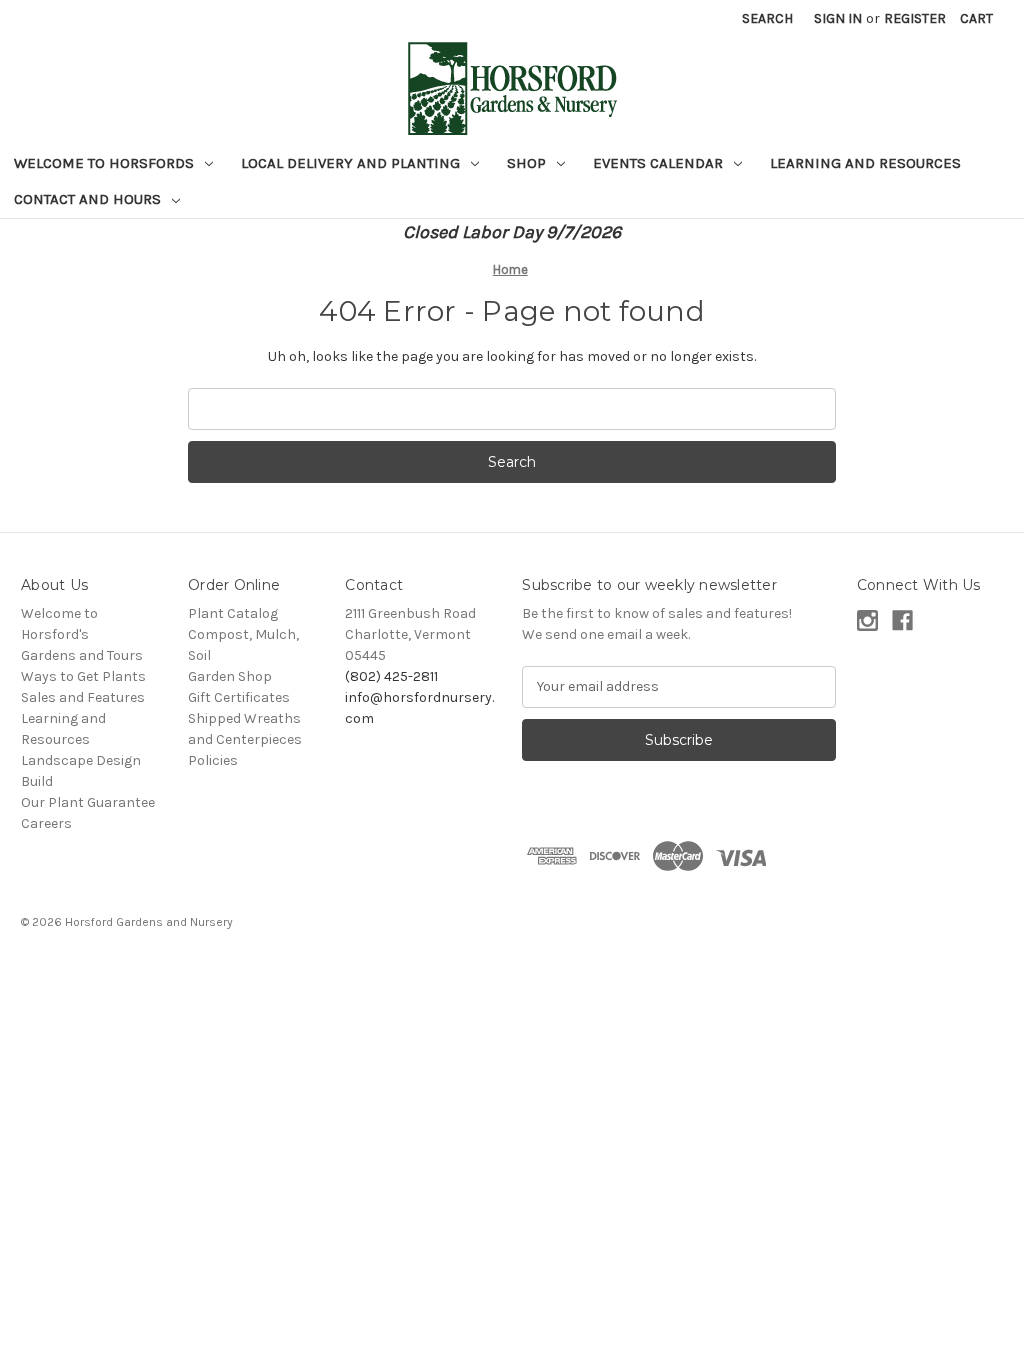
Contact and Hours (89, 199)
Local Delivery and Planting (352, 163)
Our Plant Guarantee (88, 802)
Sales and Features (83, 697)
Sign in (838, 18)
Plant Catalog (233, 613)
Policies (213, 760)
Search (767, 18)
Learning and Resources (865, 163)
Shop (528, 163)
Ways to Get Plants (83, 676)
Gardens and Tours (82, 655)
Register (915, 18)
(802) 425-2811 (391, 676)
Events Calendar (660, 163)
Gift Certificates (239, 697)
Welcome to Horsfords (106, 163)
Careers (46, 823)
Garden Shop (230, 676)
